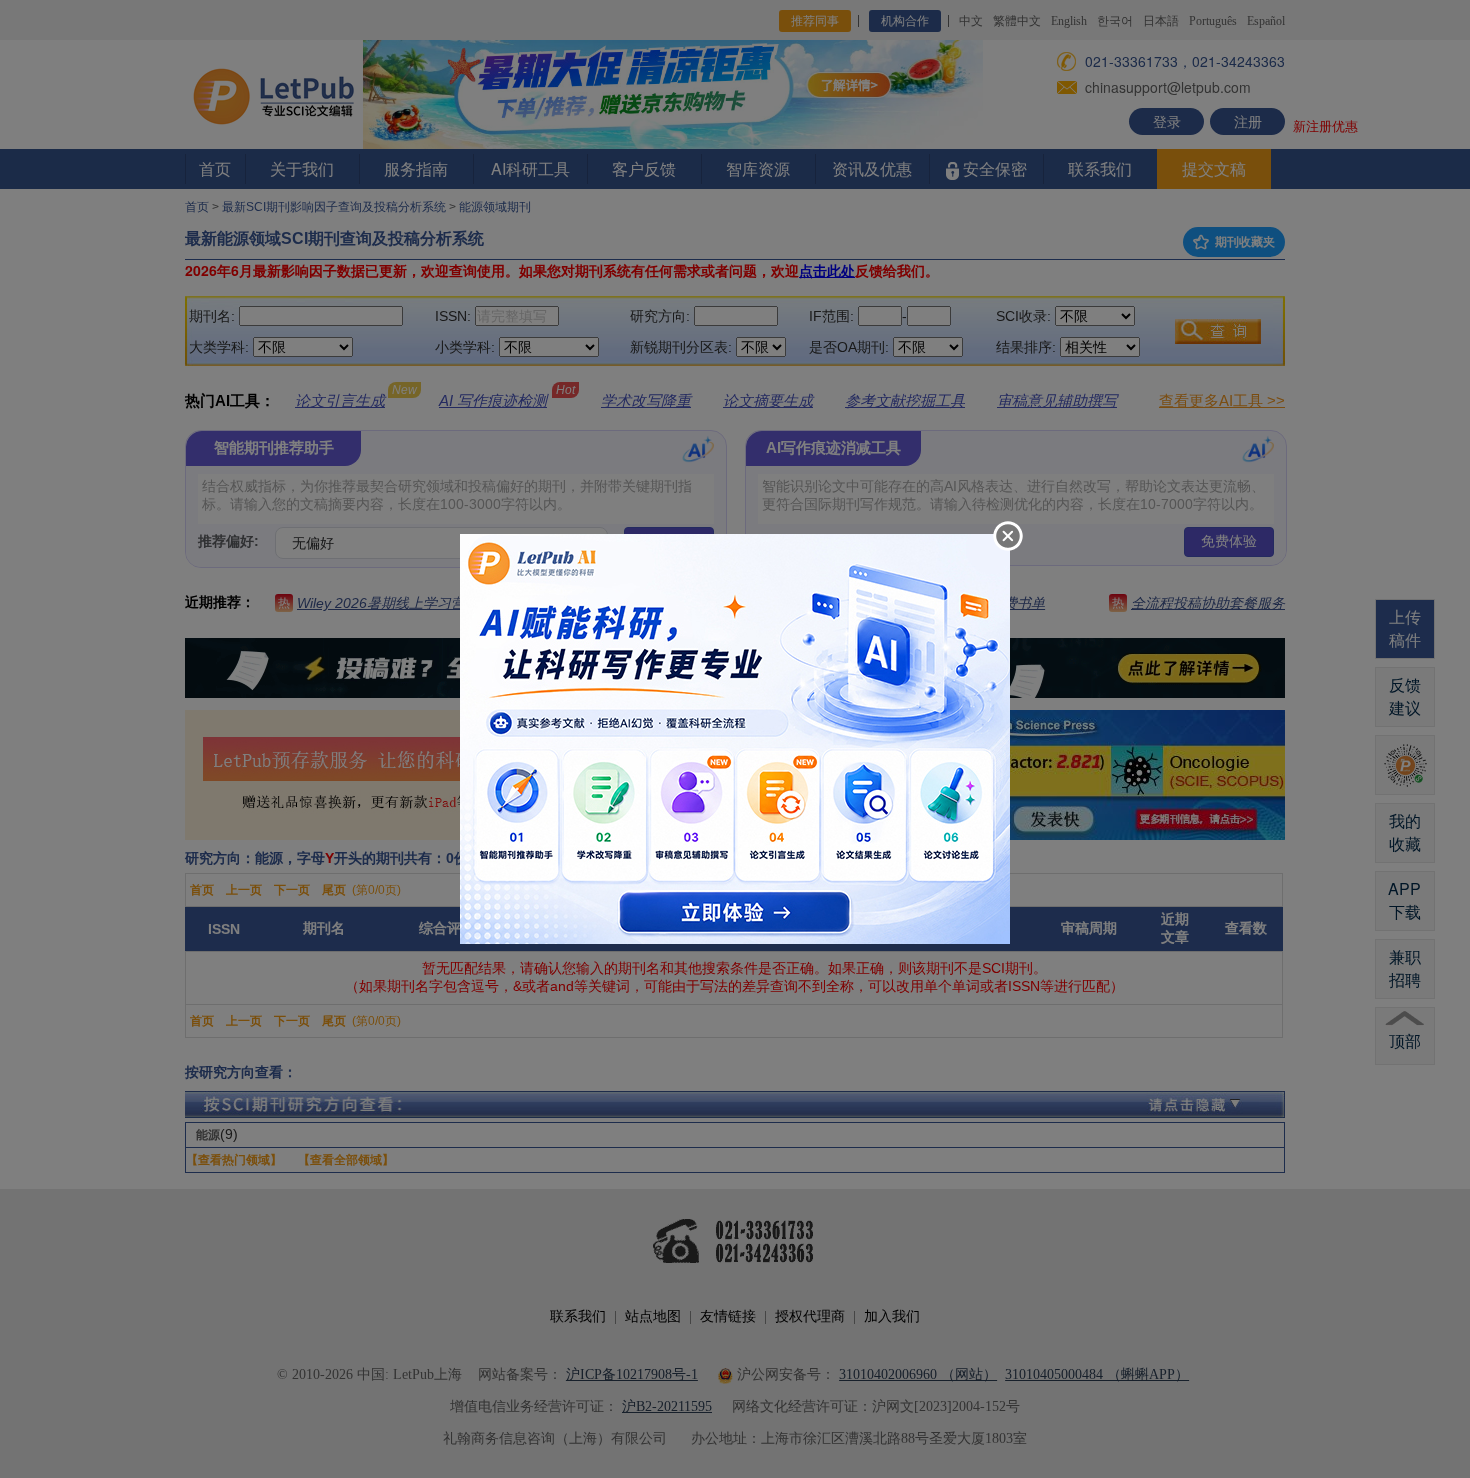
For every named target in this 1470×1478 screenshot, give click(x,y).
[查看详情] (735, 737)
